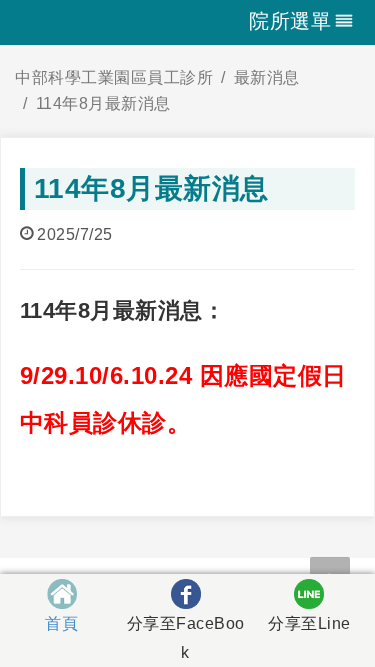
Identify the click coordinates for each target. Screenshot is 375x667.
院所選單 (290, 21)
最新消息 (267, 77)
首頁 (61, 623)
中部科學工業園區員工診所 (114, 77)
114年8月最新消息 (103, 103)
